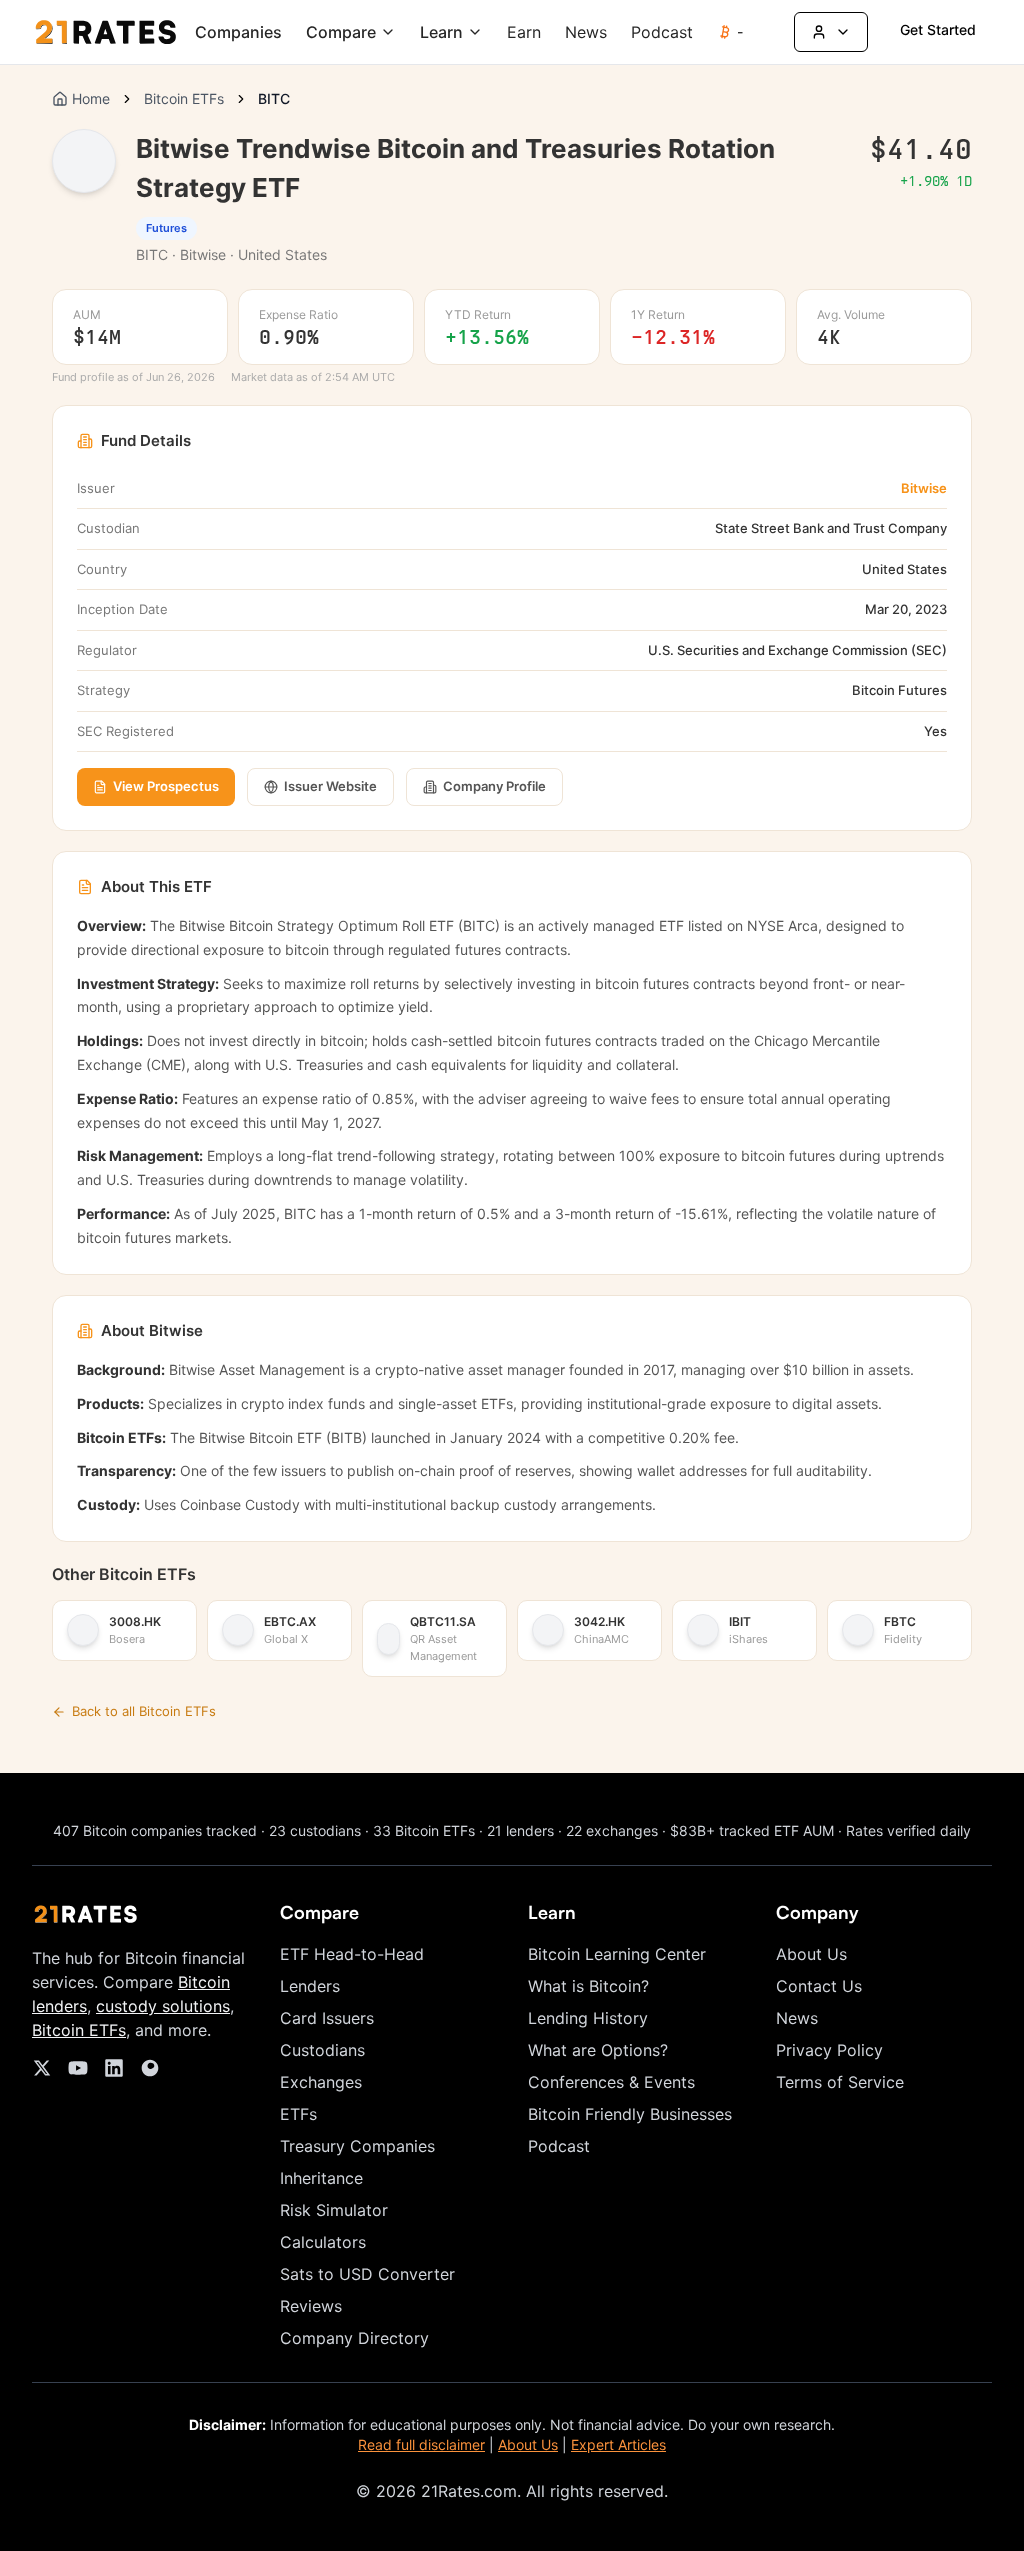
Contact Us (819, 1986)
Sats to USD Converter (367, 2274)
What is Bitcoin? (588, 1986)
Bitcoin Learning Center (617, 1954)
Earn (524, 32)
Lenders (310, 1986)
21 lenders (520, 1830)
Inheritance (321, 2178)
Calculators (323, 2242)
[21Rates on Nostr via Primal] (150, 2068)
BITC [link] (274, 98)
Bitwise (924, 488)
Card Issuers (327, 2018)
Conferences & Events (611, 2082)
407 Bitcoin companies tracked (155, 1830)
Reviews (311, 2306)
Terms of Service (840, 2082)
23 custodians (315, 1830)
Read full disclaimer (421, 2444)
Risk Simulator (334, 2210)
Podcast (662, 32)
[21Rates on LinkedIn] (114, 2068)
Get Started (938, 29)
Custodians (322, 2050)
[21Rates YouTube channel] (78, 2068)
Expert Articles (618, 2444)
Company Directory (354, 2338)
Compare (341, 32)
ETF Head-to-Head (352, 1954)
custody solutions (163, 2006)
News (586, 32)
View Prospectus (166, 786)
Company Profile (494, 786)
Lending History (588, 2018)
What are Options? (598, 2050)
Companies (238, 32)
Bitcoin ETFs (184, 98)
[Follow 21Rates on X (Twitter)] (42, 2068)
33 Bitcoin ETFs (424, 1830)
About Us (811, 1954)
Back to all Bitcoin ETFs (144, 1711)
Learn (441, 32)
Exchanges (321, 2082)
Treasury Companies (357, 2146)
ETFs (298, 2114)
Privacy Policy (829, 2050)
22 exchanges (612, 1830)
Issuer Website (330, 786)
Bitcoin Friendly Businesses (630, 2114)
